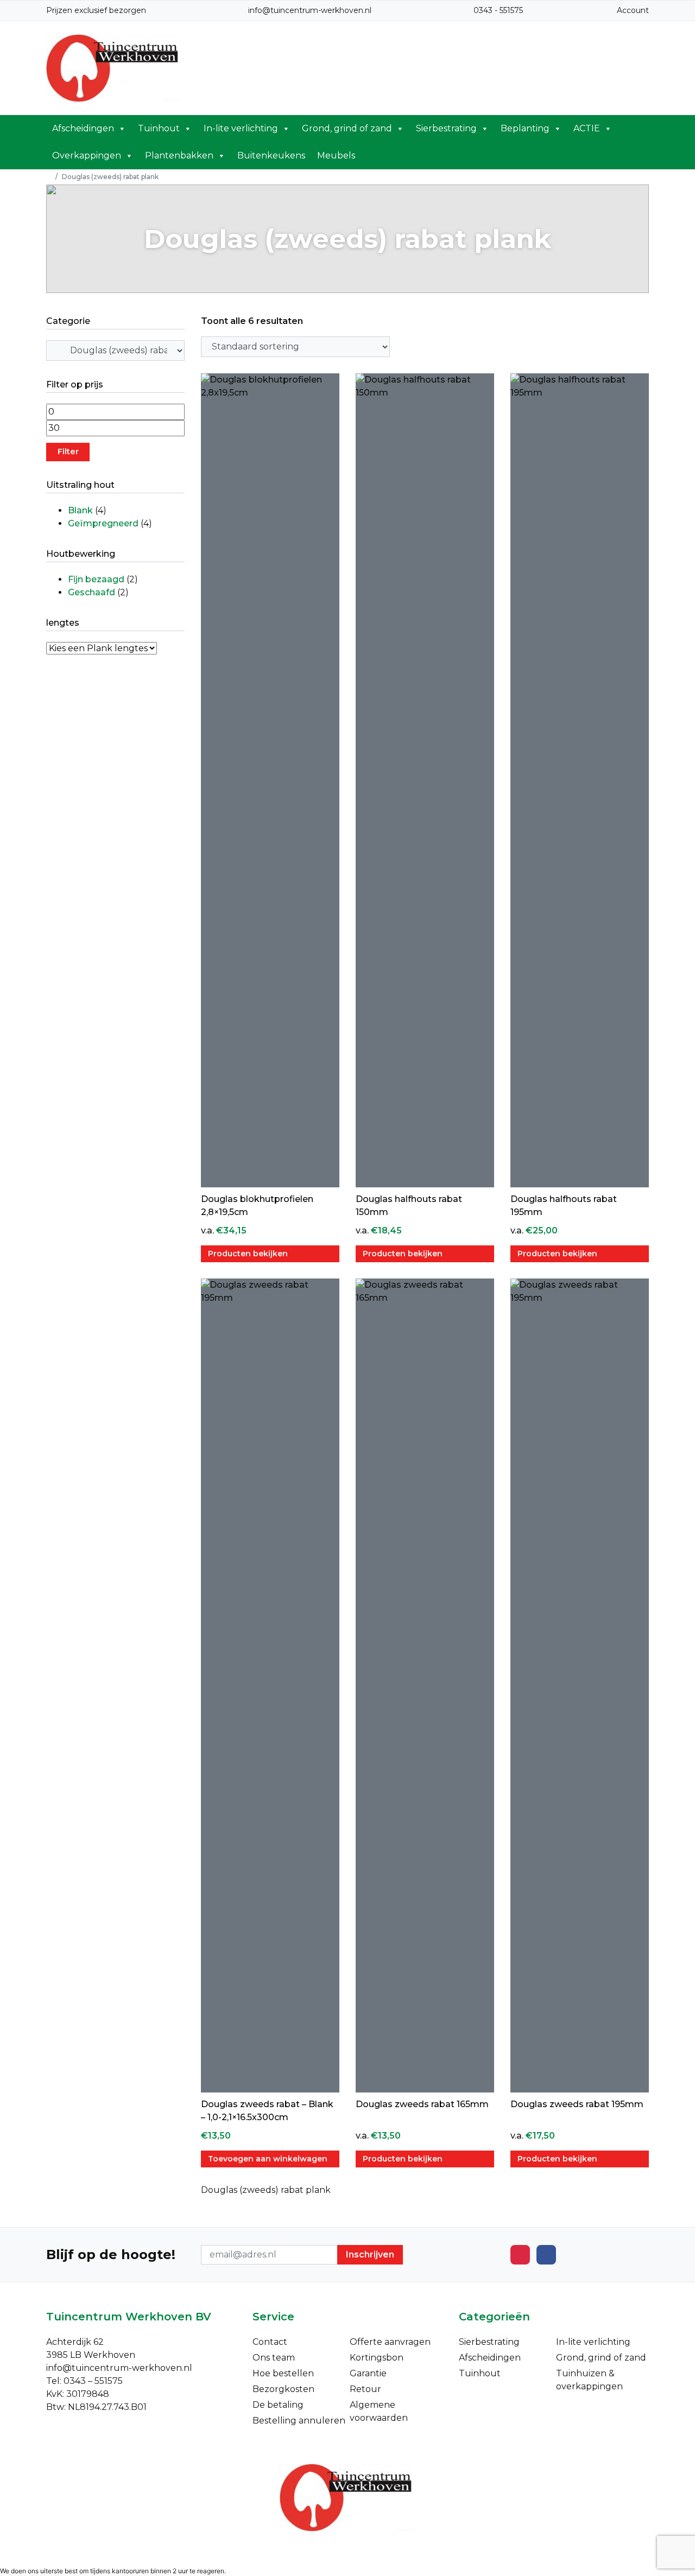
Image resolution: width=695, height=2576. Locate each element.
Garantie (368, 2373)
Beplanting (525, 128)
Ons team (274, 2358)
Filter (68, 451)
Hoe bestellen (283, 2373)
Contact (270, 2342)
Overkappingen (87, 155)
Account (633, 10)
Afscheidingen (83, 128)
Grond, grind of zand (347, 128)
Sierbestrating (446, 128)
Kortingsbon (377, 2358)
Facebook (546, 2255)
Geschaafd (91, 592)
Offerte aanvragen (390, 2342)
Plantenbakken (179, 155)
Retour (365, 2389)
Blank (80, 510)
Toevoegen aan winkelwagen (268, 2159)
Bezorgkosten (283, 2389)
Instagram (520, 2255)
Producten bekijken (248, 1254)
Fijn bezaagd (96, 579)
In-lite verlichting (241, 128)
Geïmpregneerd (103, 523)
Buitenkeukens (271, 155)
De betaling (278, 2405)
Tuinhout (159, 128)
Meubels (336, 155)
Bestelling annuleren (299, 2421)
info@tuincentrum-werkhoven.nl (310, 10)
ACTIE (587, 128)
